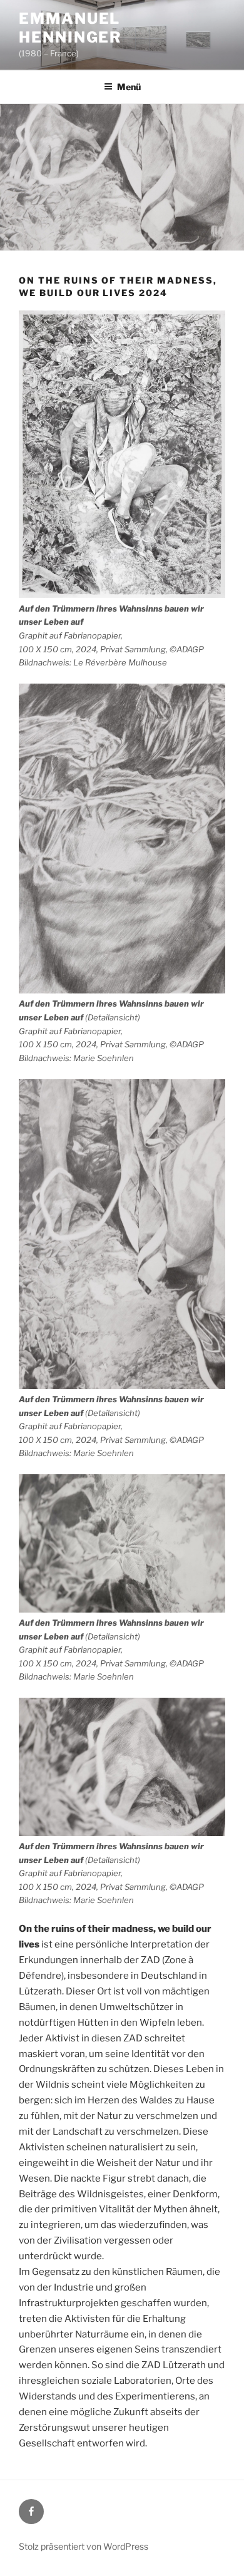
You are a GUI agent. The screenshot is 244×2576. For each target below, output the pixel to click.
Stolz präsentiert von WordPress (84, 2546)
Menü (129, 87)
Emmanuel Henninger (70, 28)
